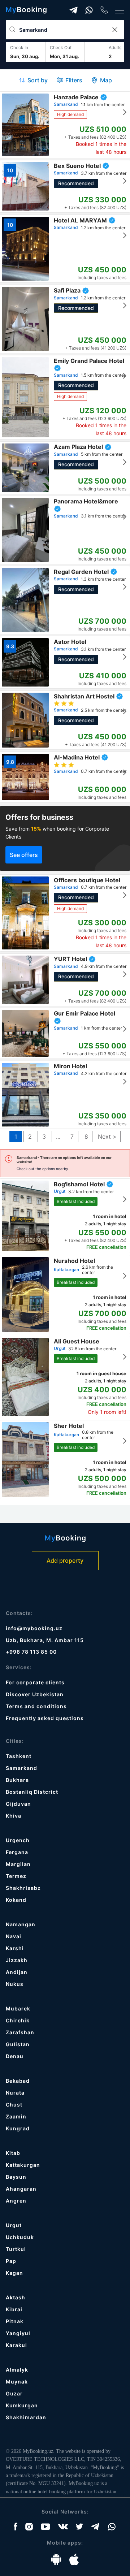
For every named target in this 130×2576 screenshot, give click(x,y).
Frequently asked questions (45, 1718)
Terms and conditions (36, 1706)
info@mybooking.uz (34, 1628)
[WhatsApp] (89, 10)
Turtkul (16, 2249)
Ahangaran (21, 2189)
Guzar (14, 2393)
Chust (14, 2105)
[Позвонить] (104, 10)
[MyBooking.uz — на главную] (26, 10)
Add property (65, 1560)
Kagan (14, 2273)
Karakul (16, 2345)
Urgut (14, 2225)
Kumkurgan (22, 2405)
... (58, 1137)
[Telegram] (73, 10)
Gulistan (18, 2044)
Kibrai (14, 2309)
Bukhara (17, 1780)
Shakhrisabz (23, 1888)
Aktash (16, 2297)
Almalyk (17, 2370)
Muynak (17, 2382)
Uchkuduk (20, 2237)
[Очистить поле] (114, 30)
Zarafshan (20, 2032)
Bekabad (18, 2081)
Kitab (13, 2153)
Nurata (15, 2093)
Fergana (17, 1852)
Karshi (15, 1948)
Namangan (21, 1924)
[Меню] (120, 10)
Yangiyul (18, 2333)
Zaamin (16, 2116)
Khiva (14, 1816)
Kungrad (18, 2128)
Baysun (16, 2177)
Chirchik (18, 2020)
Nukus (15, 1984)
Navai (14, 1936)
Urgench (18, 1840)
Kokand (16, 1900)
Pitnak (15, 2321)
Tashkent (19, 1756)
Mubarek (18, 2008)
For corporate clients (35, 1682)
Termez (16, 1876)
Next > (107, 1137)
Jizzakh (17, 1960)
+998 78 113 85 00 (31, 1652)
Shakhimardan (26, 2417)
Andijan (17, 1972)
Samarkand (21, 1768)
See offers (24, 855)
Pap (11, 2261)
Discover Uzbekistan (35, 1694)
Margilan (18, 1864)
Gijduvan (18, 1804)
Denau (15, 2056)
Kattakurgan (23, 2165)
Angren (16, 2201)
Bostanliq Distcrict (32, 1792)
